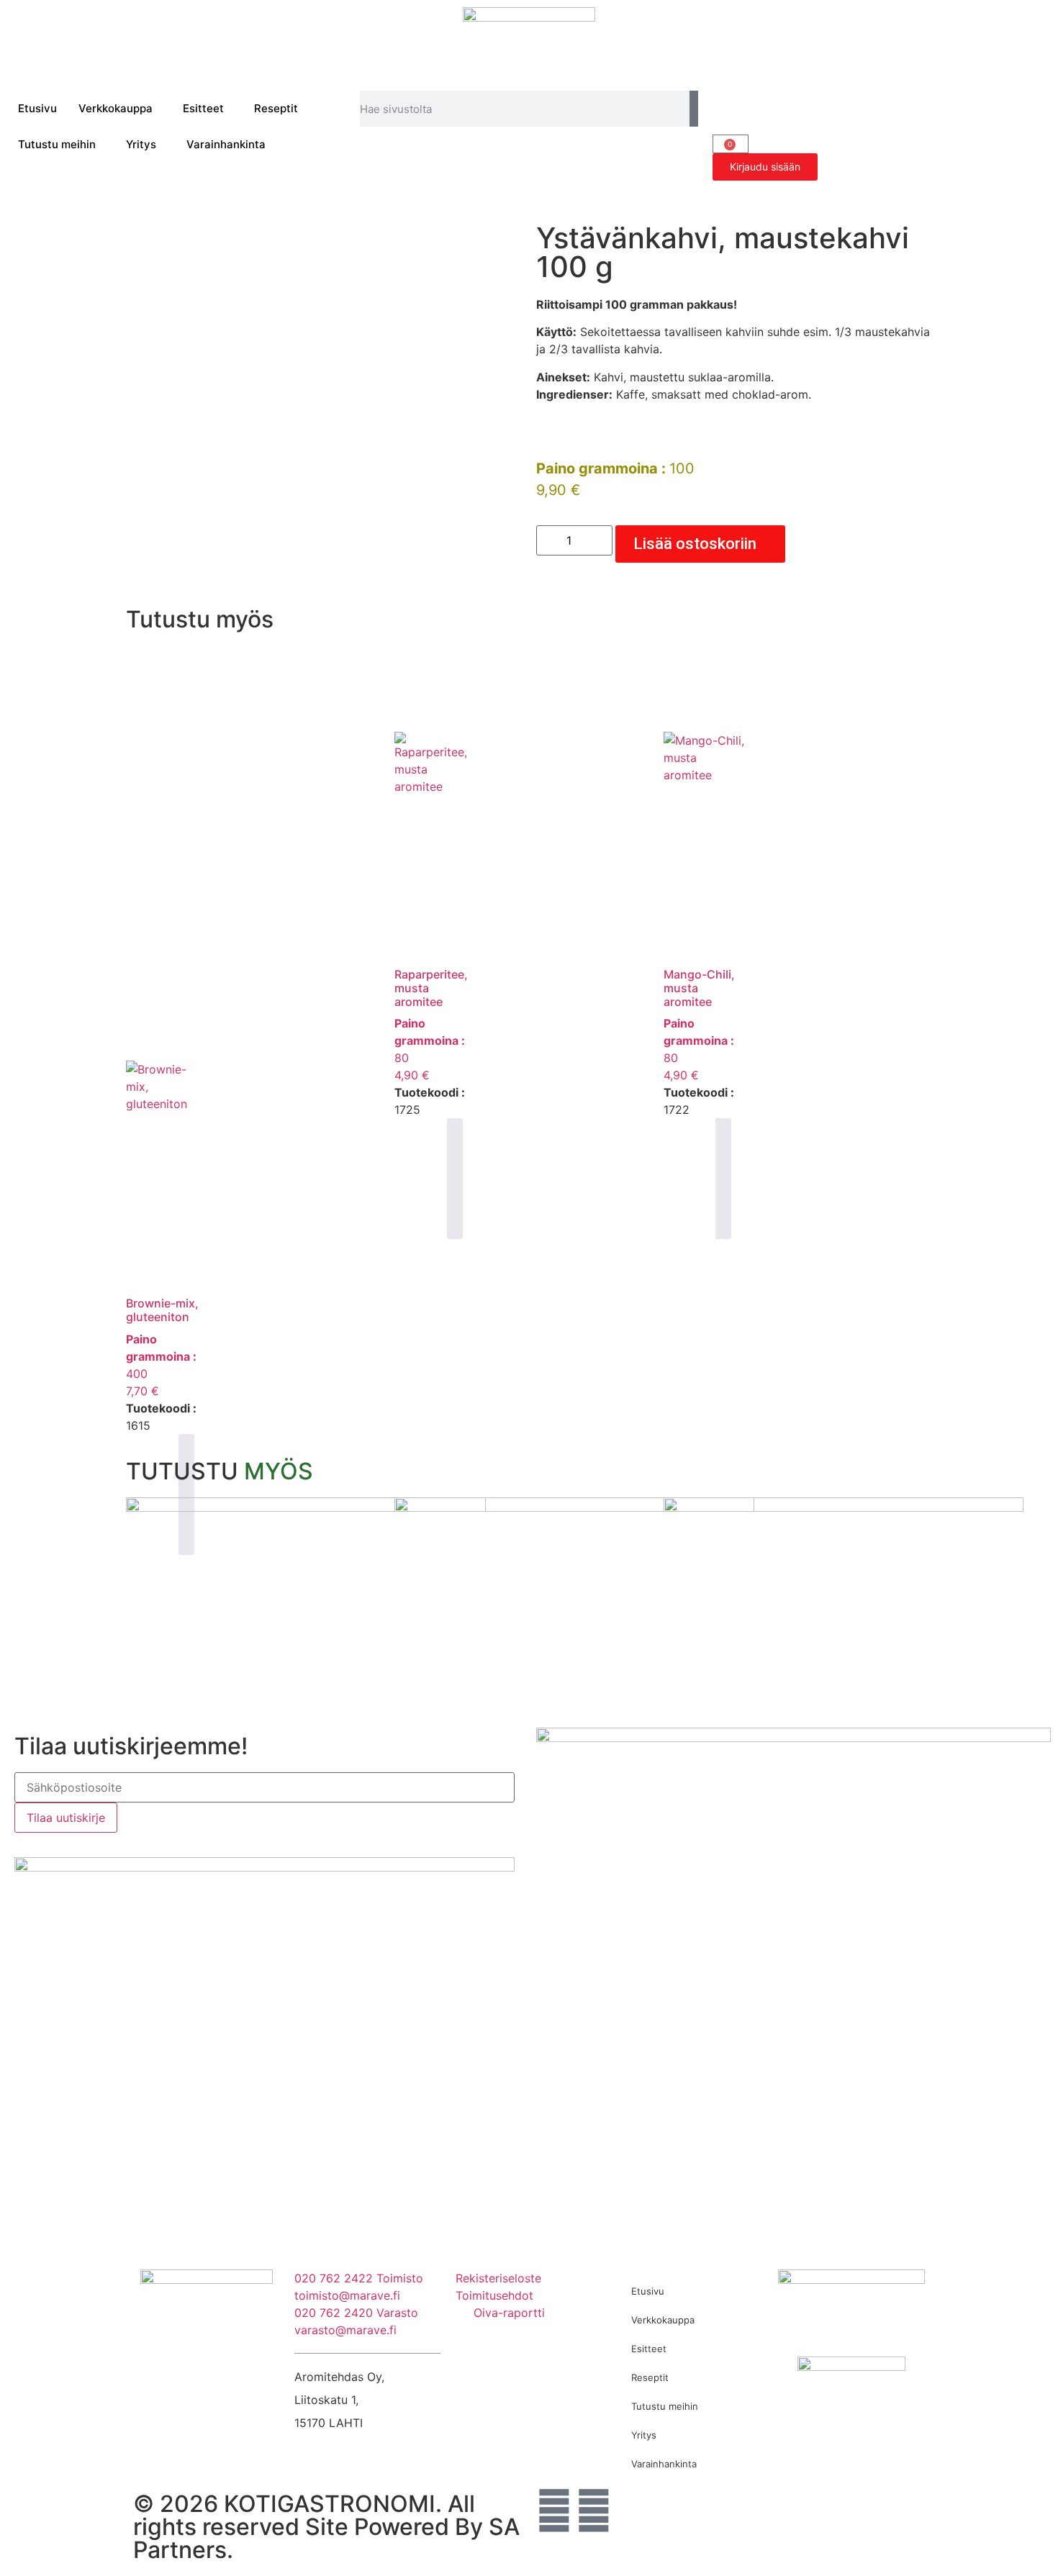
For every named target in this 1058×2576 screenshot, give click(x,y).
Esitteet (203, 108)
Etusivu (37, 108)
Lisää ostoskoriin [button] (455, 1179)
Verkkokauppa (116, 108)
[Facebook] (554, 2511)
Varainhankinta (226, 144)
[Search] (694, 109)
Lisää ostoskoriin (695, 544)
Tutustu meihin (57, 144)
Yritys (141, 144)
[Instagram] (594, 2511)
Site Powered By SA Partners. (326, 2538)
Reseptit (276, 108)
